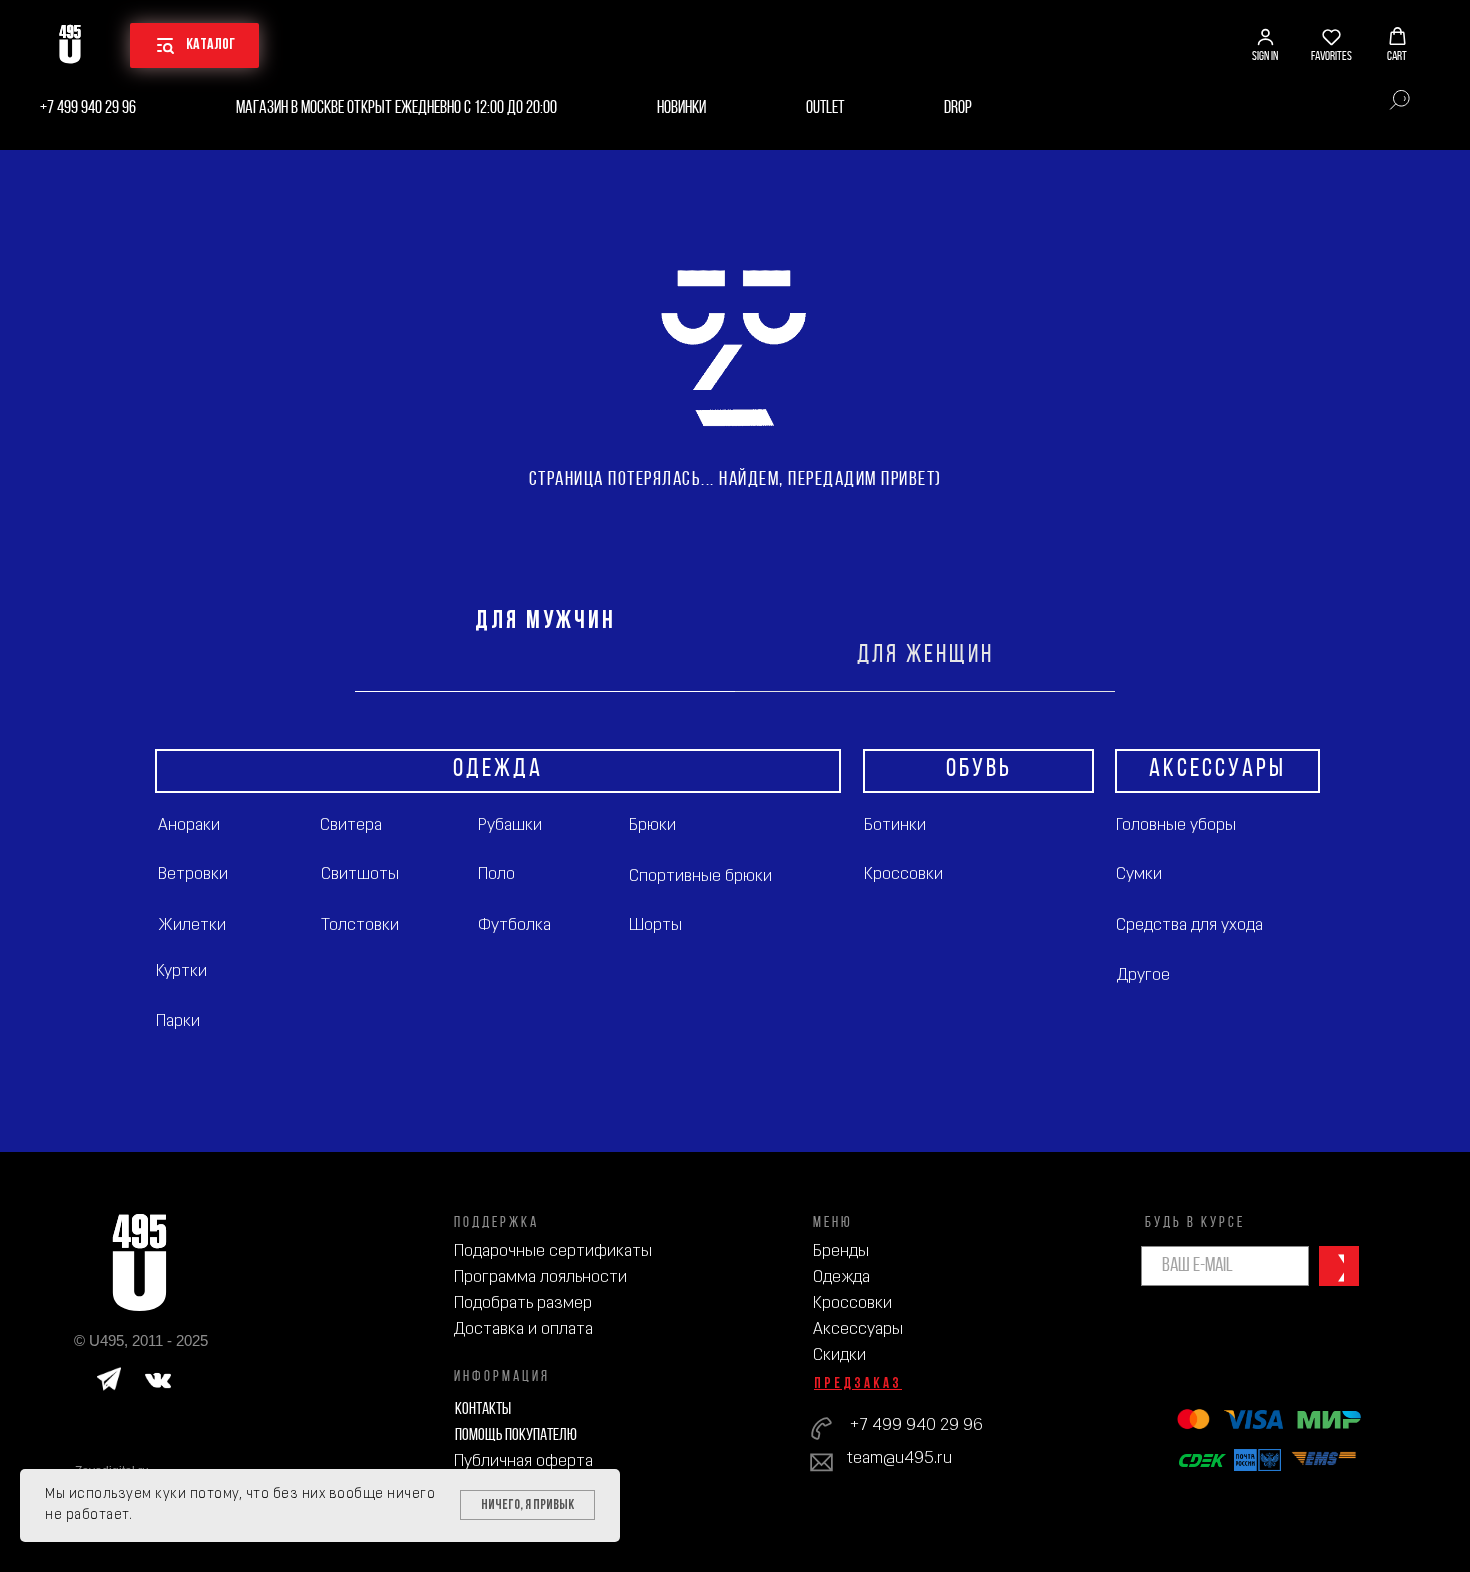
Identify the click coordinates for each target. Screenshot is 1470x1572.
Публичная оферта (523, 1461)
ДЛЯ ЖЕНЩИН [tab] (925, 655)
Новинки (681, 108)
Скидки (839, 1355)
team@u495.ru (899, 1458)
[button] (1265, 45)
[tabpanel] (735, 922)
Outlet (825, 108)
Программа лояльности (540, 1277)
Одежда (841, 1277)
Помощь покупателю (516, 1435)
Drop (958, 108)
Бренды (841, 1251)
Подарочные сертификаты (553, 1251)
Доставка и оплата (523, 1329)
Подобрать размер (523, 1303)
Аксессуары (858, 1329)
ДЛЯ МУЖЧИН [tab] (545, 621)
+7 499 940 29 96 (88, 108)
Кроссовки (852, 1303)
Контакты (483, 1409)
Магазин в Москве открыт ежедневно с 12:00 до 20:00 (396, 108)
